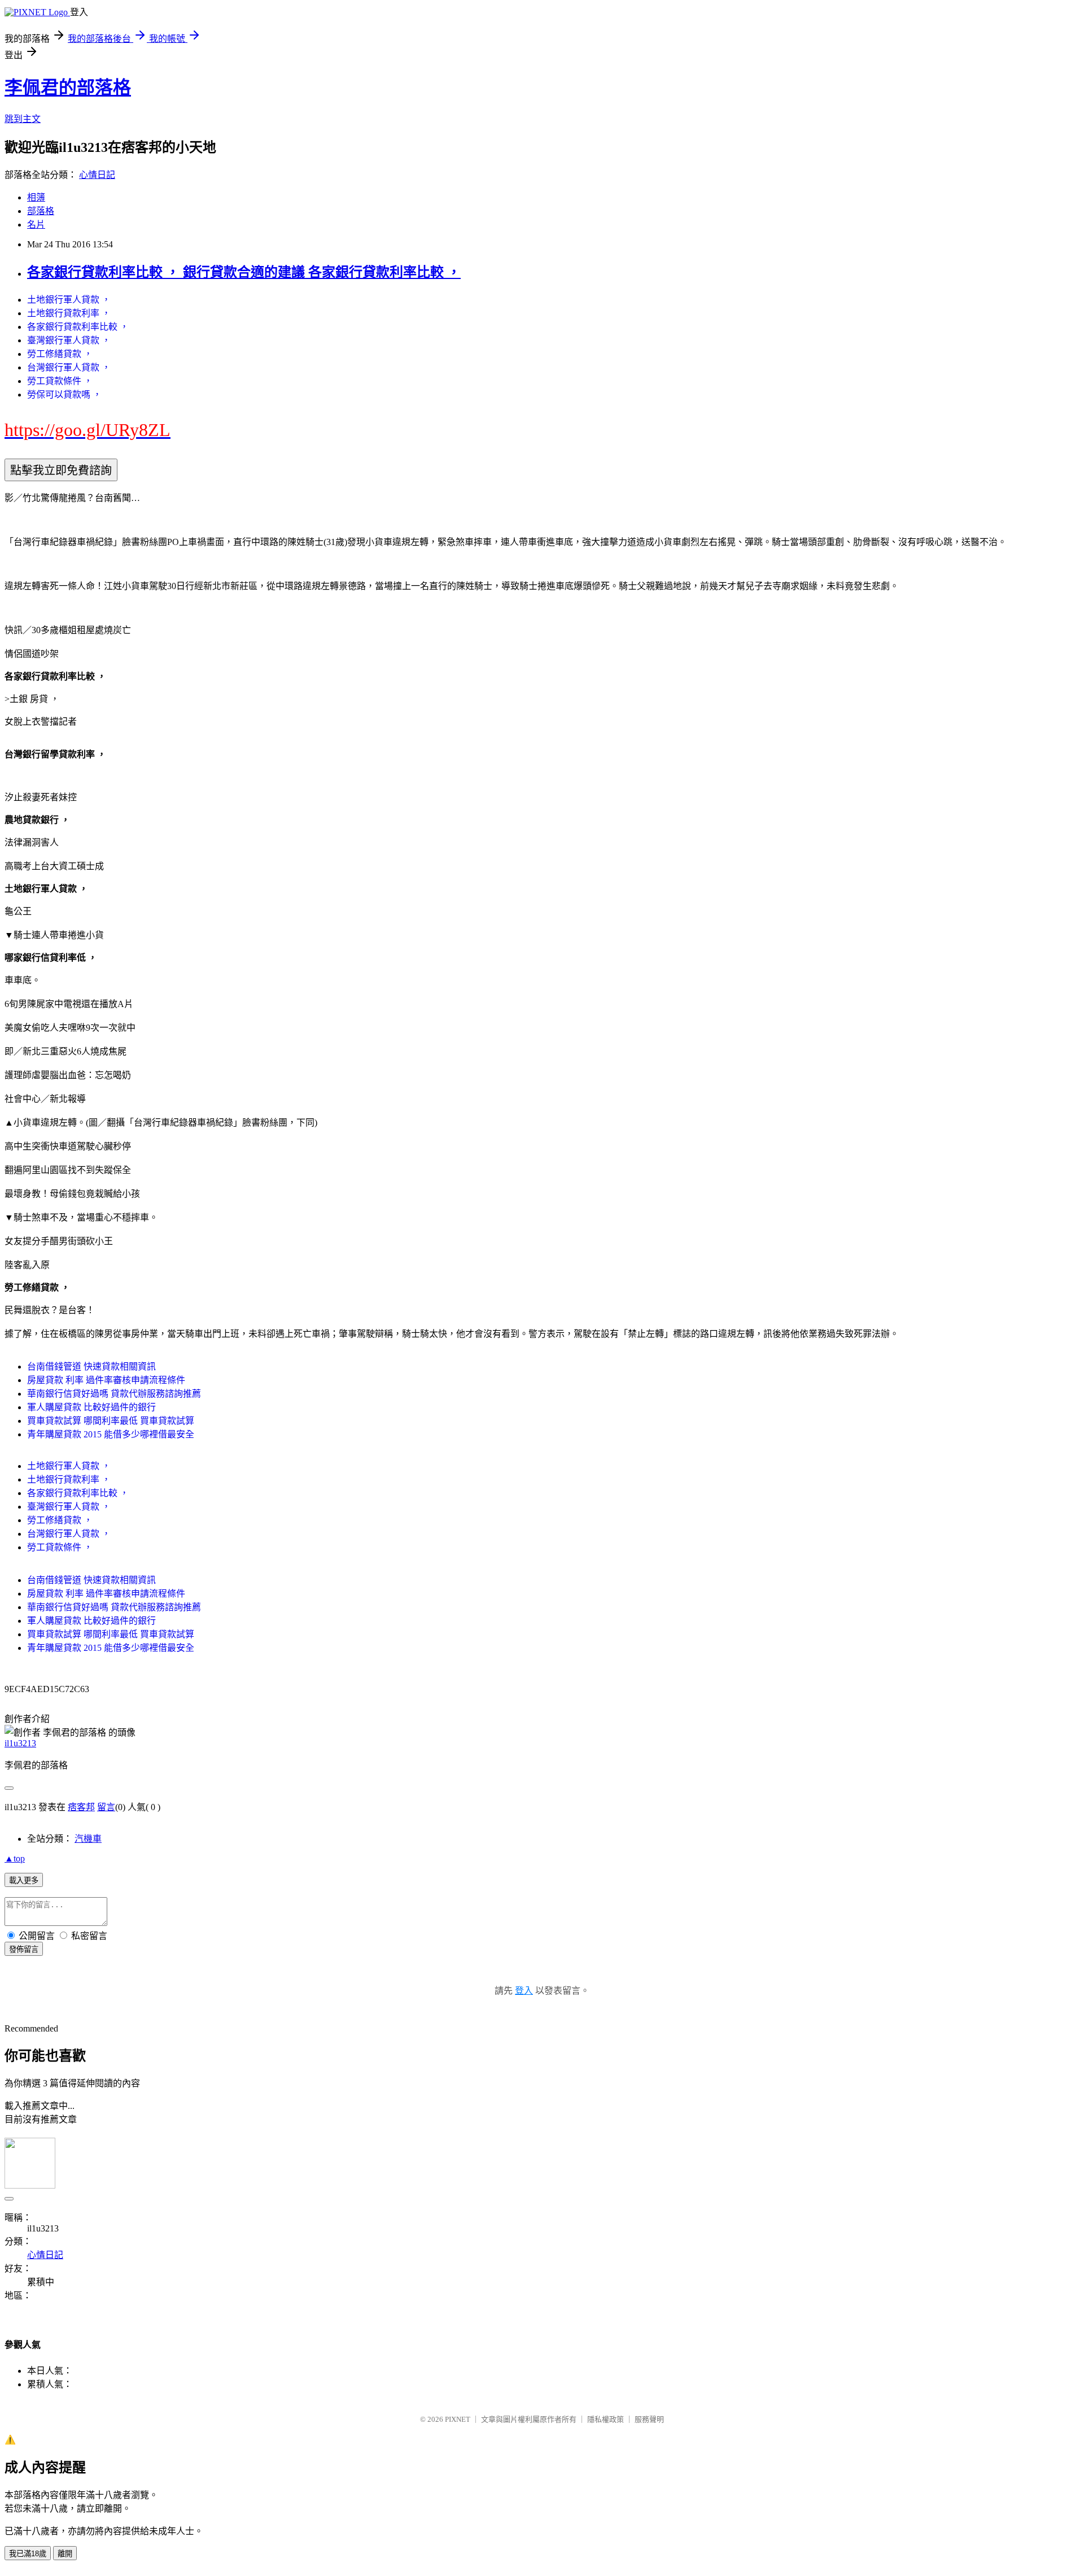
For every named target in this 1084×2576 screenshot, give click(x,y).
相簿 (36, 197)
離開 (65, 2554)
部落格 (41, 211)
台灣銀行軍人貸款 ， (69, 367)
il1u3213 (20, 1743)
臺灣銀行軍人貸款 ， (69, 340)
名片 (36, 225)
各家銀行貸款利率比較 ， (78, 327)
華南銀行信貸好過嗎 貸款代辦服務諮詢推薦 (114, 1394)
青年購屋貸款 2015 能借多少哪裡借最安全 (111, 1434)
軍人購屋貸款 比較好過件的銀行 (91, 1407)
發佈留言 (24, 1949)
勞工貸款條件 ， (60, 381)
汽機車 (88, 1839)
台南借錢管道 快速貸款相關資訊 (91, 1367)
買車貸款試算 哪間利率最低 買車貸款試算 (111, 1421)
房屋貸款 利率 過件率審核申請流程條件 (106, 1380)
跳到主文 (23, 119)
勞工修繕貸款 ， (60, 354)
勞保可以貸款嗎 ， (64, 395)
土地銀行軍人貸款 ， (69, 300)
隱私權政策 (606, 2419)
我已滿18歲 (28, 2554)
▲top (15, 1858)
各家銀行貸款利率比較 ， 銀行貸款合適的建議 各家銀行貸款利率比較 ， (244, 272)
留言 (106, 1807)
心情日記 (97, 175)
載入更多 (24, 1880)
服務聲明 (649, 2419)
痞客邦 (81, 1807)
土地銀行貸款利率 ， (69, 313)
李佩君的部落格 (68, 88)
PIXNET (458, 2419)
